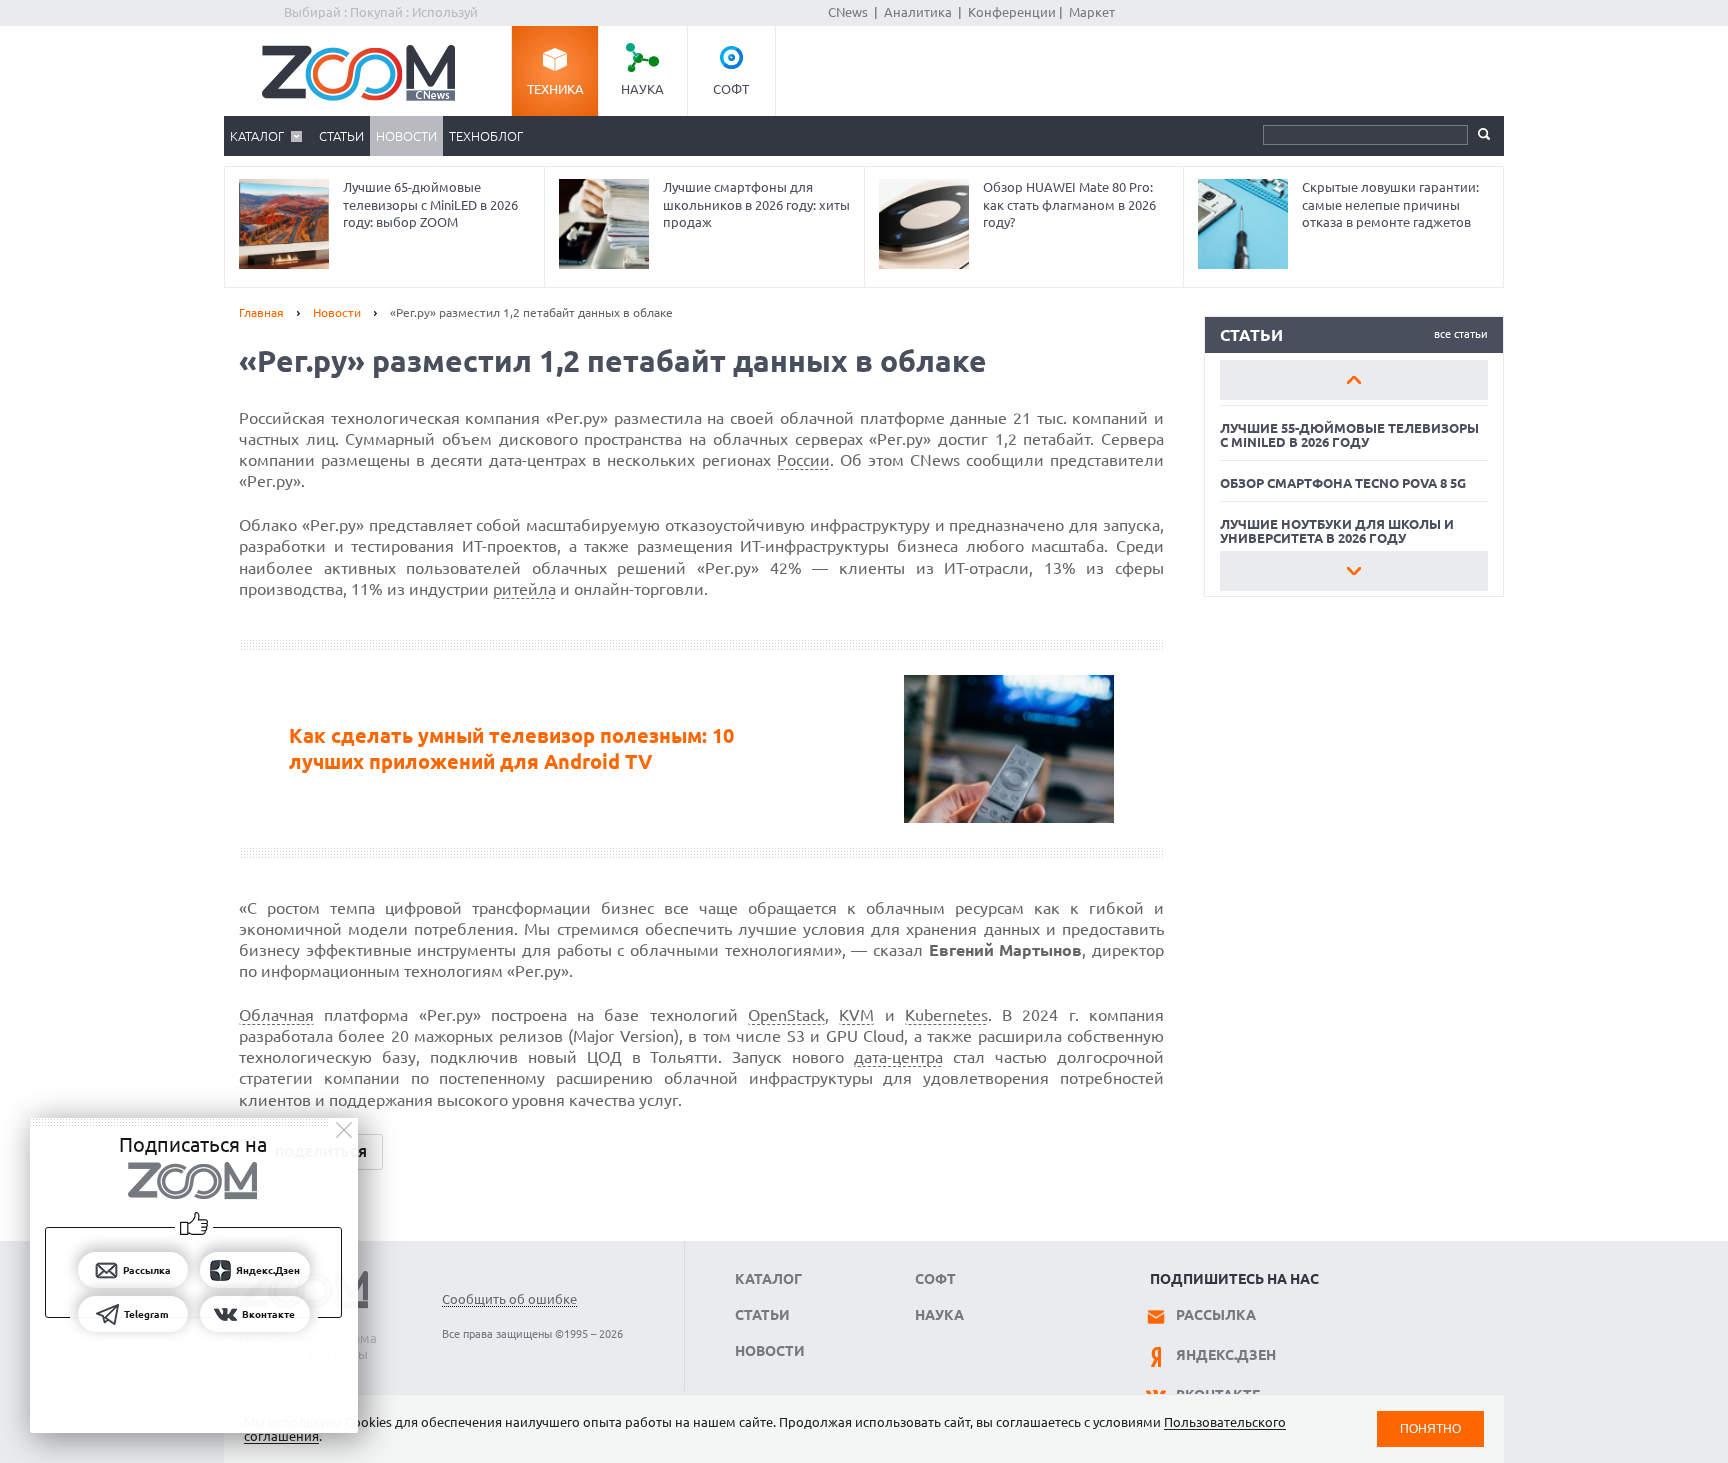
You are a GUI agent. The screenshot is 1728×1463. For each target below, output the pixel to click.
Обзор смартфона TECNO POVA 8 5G (1343, 483)
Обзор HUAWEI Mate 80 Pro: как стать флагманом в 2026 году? (1069, 204)
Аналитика (918, 12)
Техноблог (486, 136)
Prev (1354, 380)
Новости (406, 136)
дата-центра (898, 1057)
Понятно (1430, 1428)
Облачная (276, 1015)
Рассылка (1216, 1315)
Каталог (257, 136)
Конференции (1012, 12)
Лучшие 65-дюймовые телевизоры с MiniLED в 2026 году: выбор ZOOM (430, 204)
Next (1354, 571)
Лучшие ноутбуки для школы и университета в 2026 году (1337, 531)
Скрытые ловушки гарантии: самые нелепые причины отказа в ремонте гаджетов (1390, 204)
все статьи (1461, 334)
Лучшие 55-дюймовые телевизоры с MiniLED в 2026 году (1349, 435)
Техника (555, 89)
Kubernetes (946, 1015)
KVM (856, 1015)
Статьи (341, 136)
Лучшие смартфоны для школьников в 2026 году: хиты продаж (756, 204)
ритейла (524, 589)
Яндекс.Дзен (1226, 1355)
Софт (731, 89)
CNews (848, 12)
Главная (261, 312)
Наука (642, 89)
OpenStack (786, 1015)
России (803, 460)
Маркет (1092, 12)
